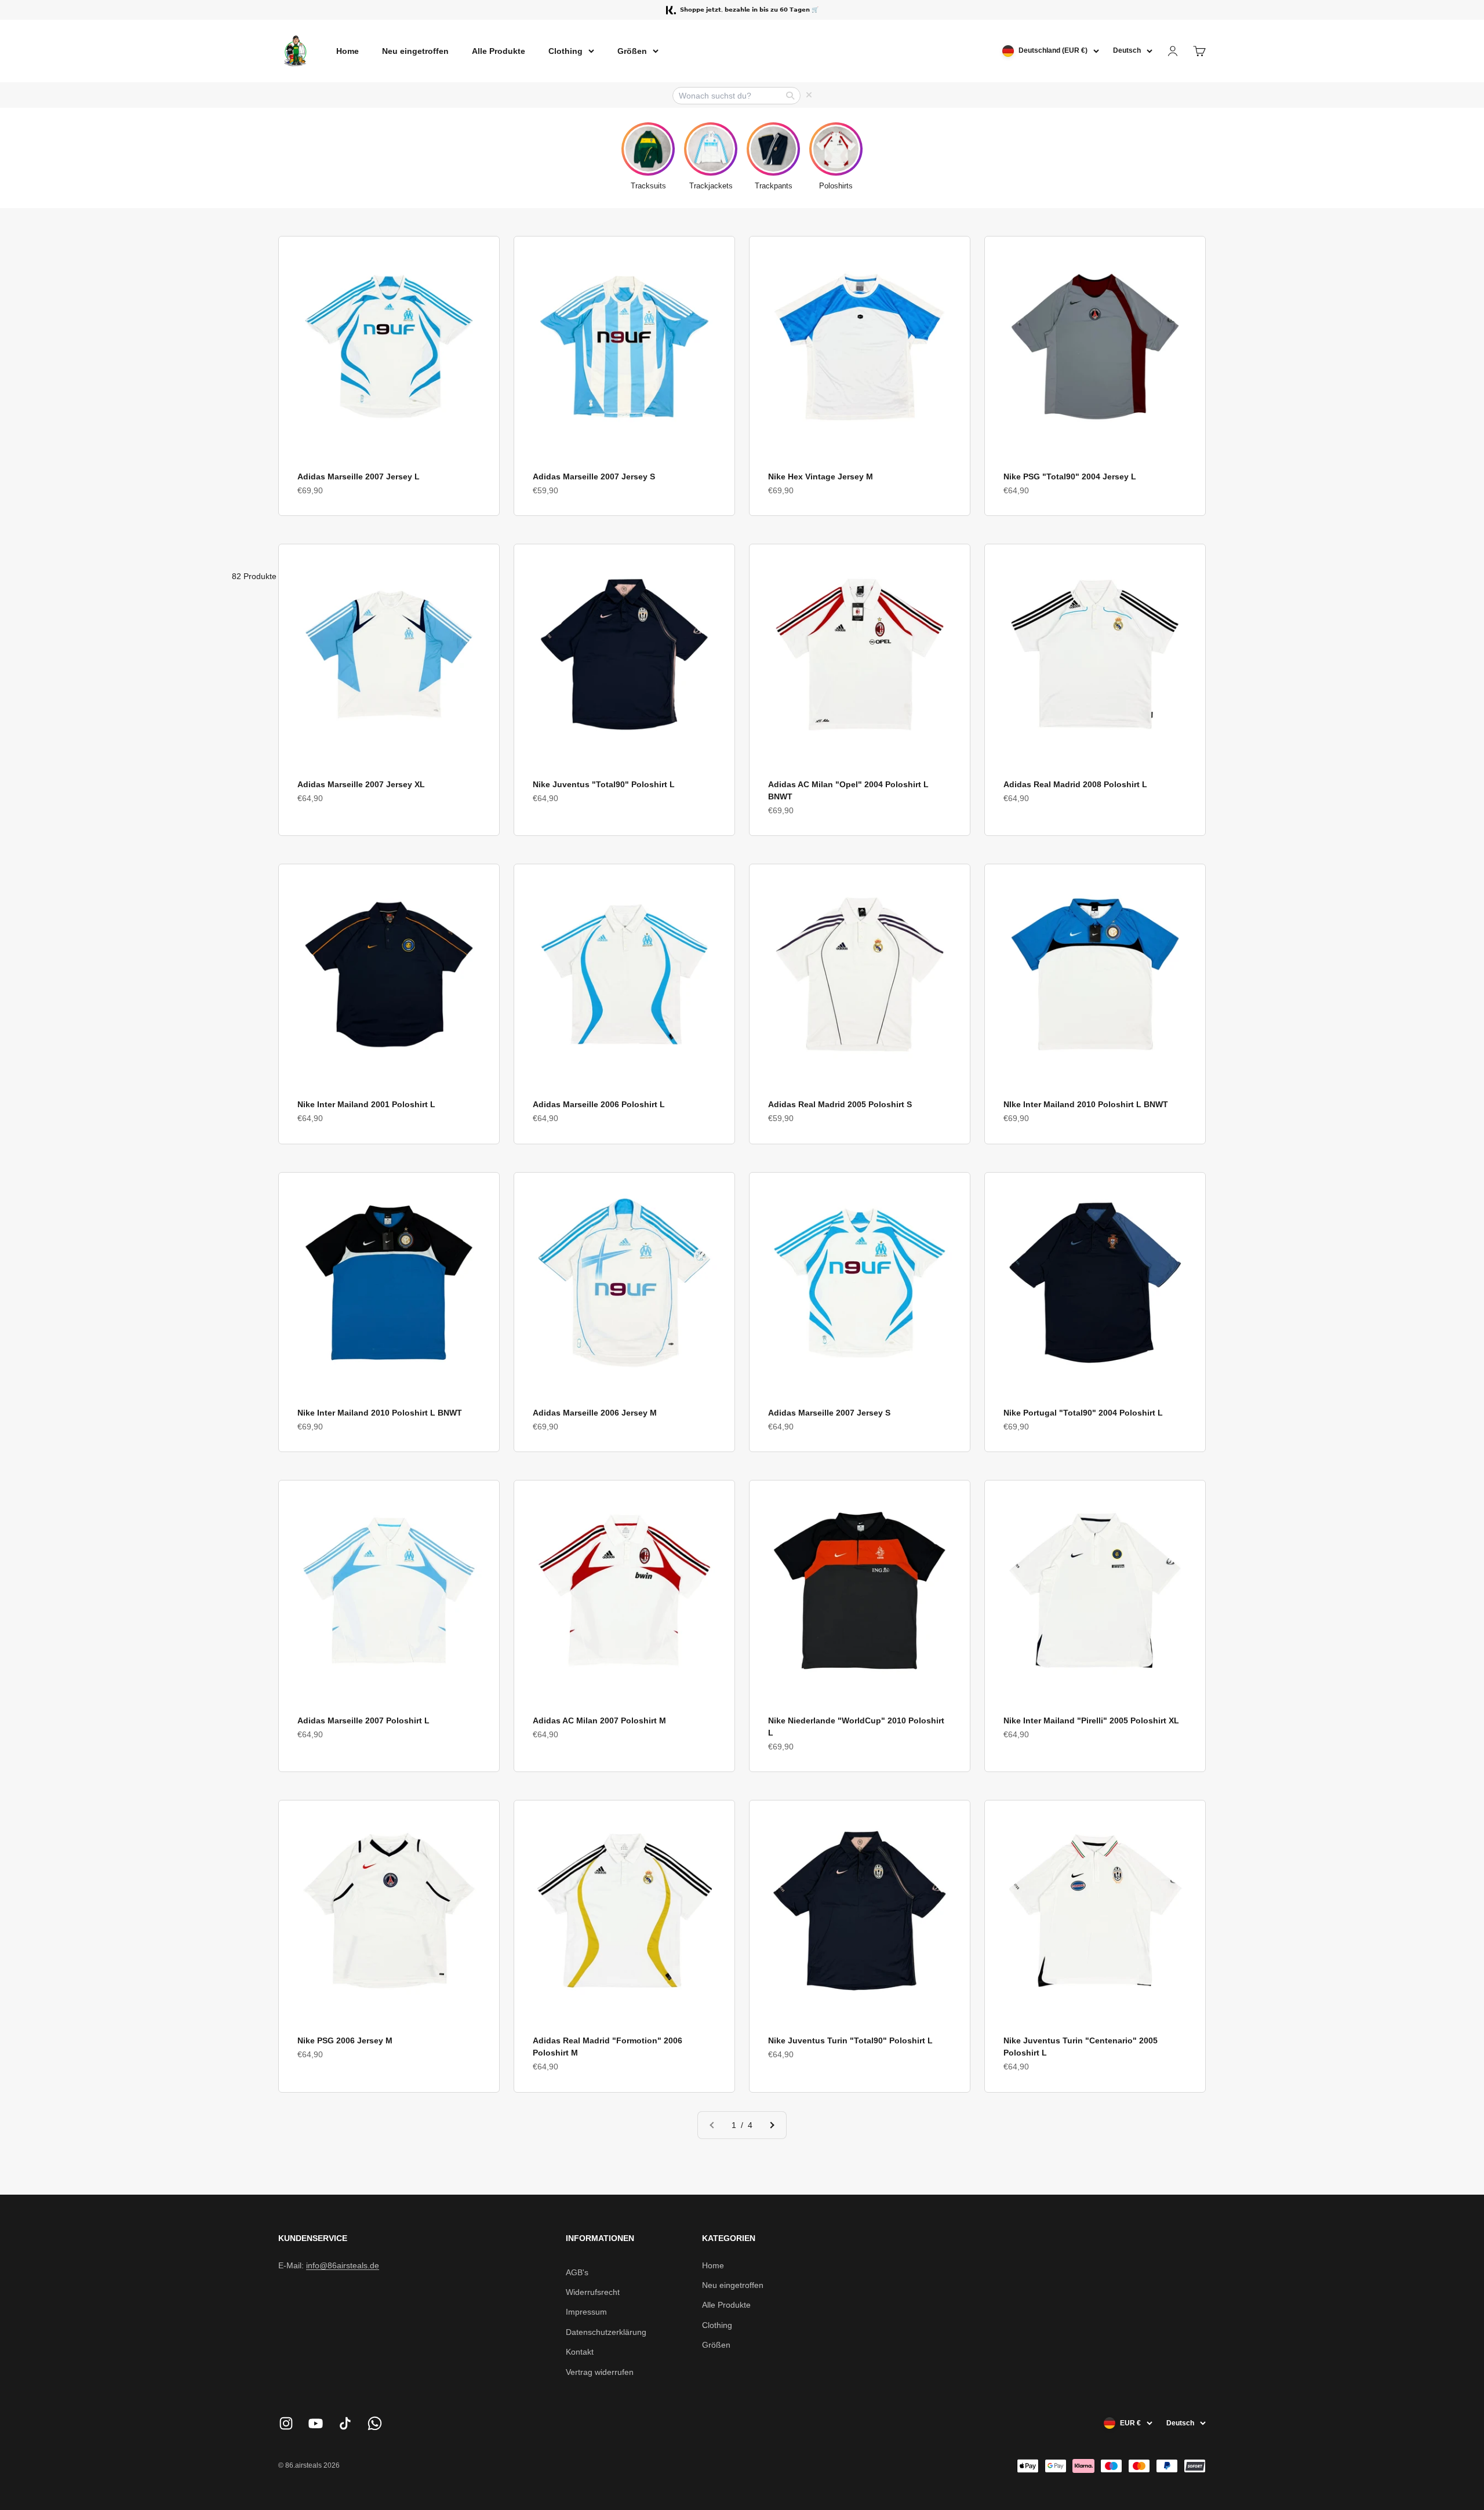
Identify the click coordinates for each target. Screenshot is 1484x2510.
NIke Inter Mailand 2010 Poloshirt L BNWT (1086, 1104)
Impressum (586, 2312)
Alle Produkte (499, 51)
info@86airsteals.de (343, 2265)
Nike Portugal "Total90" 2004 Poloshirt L (1083, 1413)
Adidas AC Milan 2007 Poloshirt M (599, 1720)
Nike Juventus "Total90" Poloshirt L (604, 784)
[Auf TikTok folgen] (345, 2423)
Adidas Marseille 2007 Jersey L (359, 476)
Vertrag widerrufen (600, 2372)
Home (348, 51)
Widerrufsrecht (593, 2292)
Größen (632, 51)
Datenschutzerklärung (606, 2332)
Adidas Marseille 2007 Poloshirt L (363, 1720)
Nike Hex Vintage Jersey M (821, 476)
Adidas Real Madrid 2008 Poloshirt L (1075, 784)
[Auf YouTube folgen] (316, 2423)
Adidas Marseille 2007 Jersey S (594, 476)
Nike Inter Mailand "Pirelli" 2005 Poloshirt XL (1091, 1720)
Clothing (565, 51)
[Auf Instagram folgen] (286, 2423)
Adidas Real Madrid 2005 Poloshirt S (840, 1104)
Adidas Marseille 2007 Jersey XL (361, 784)
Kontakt (580, 2352)
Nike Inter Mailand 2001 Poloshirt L (366, 1104)
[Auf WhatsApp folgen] (375, 2423)
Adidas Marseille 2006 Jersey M (595, 1413)
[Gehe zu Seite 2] (772, 2125)
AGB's (577, 2272)
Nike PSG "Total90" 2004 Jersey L (1070, 476)
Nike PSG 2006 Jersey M (345, 2040)
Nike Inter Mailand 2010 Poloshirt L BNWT (380, 1413)
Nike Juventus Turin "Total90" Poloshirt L (850, 2040)
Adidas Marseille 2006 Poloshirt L (599, 1104)
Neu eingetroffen (415, 51)
